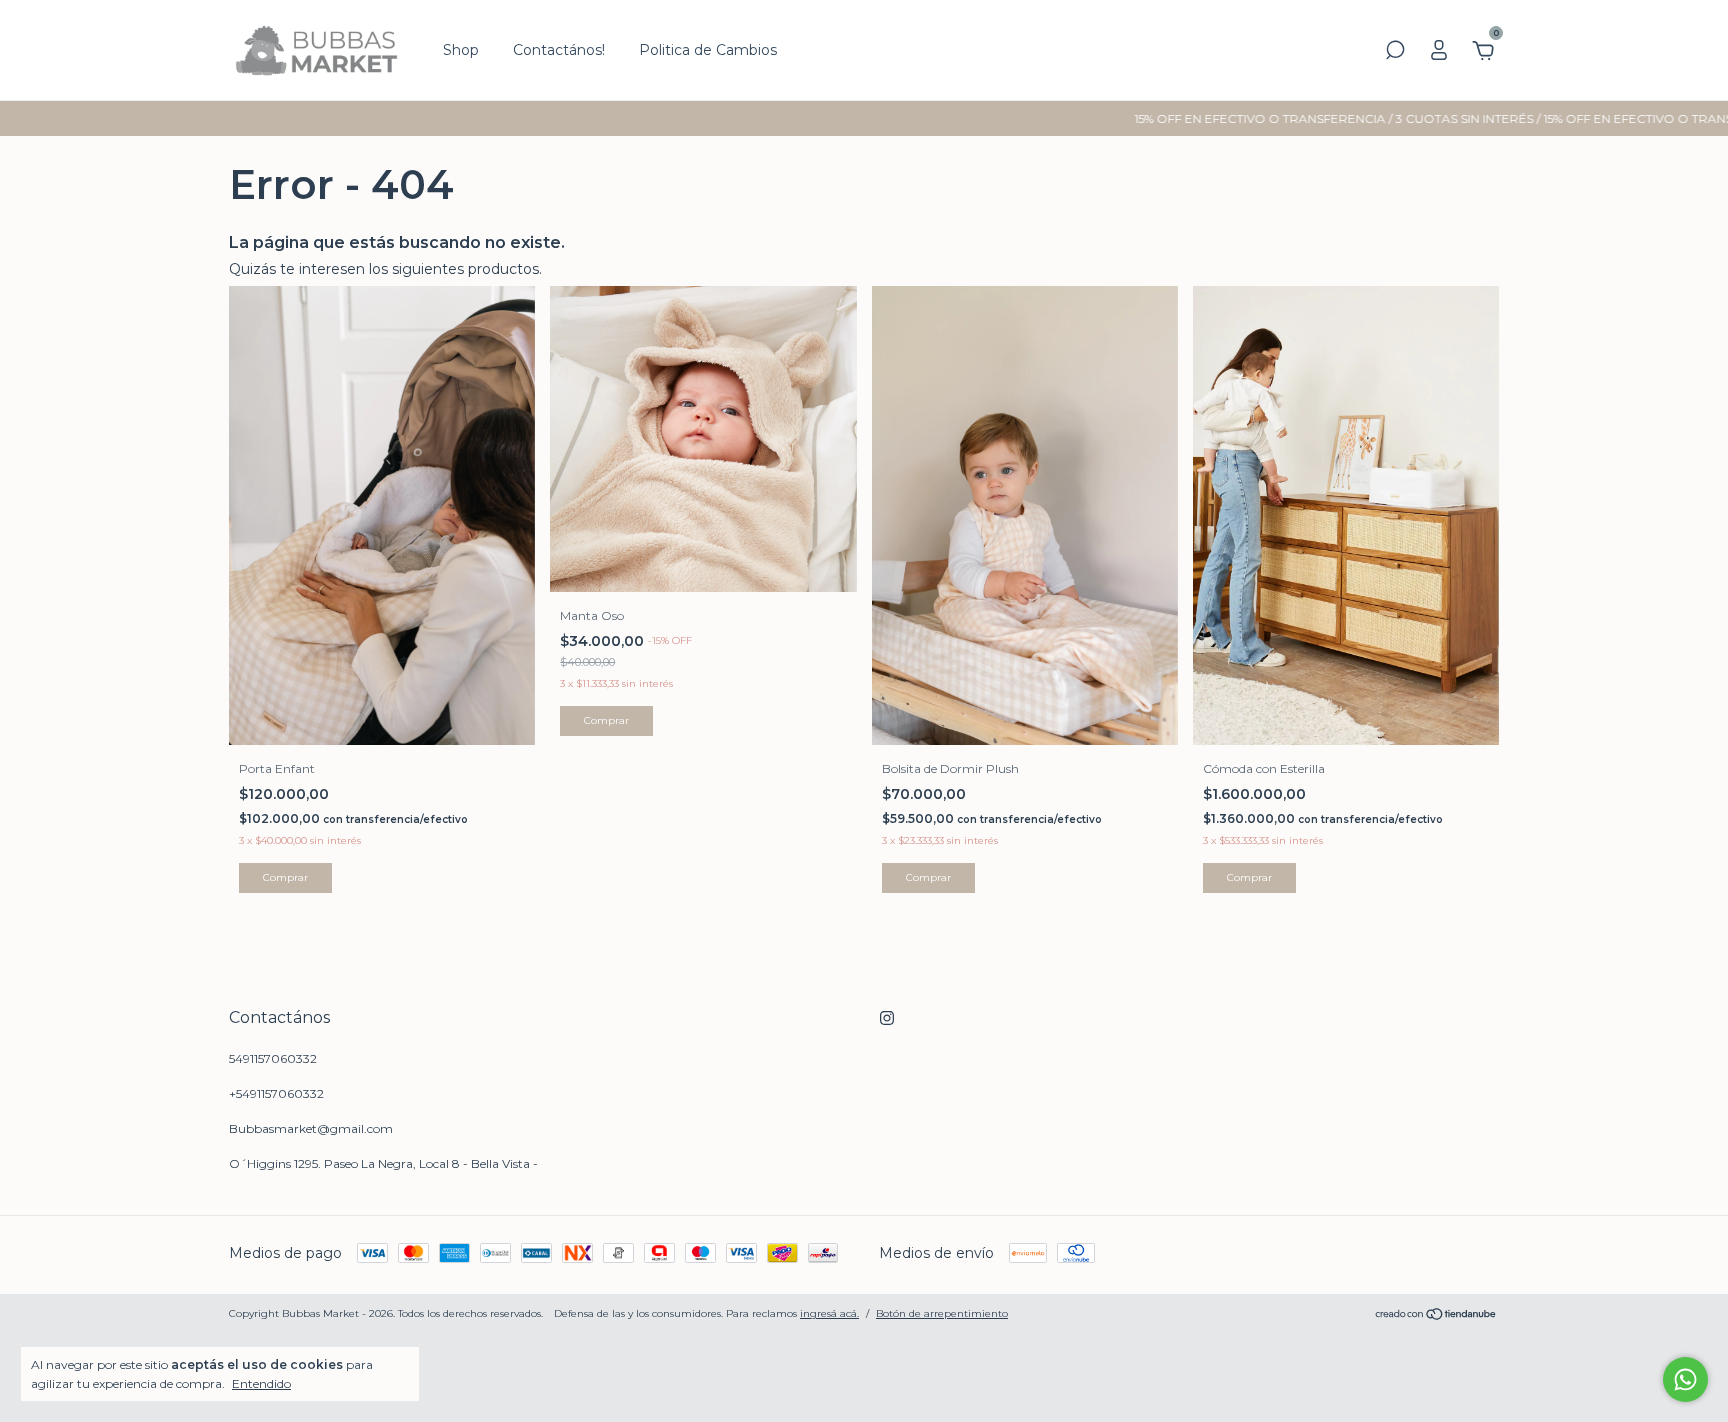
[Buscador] (1395, 53)
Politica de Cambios (708, 50)
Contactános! (559, 50)
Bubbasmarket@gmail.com (311, 1128)
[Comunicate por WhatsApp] (1685, 1379)
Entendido (261, 1383)
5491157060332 (273, 1058)
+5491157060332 (276, 1093)
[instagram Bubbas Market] (887, 1018)
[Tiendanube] (1436, 1316)
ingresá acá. (829, 1313)
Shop (461, 50)
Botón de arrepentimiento (942, 1313)
